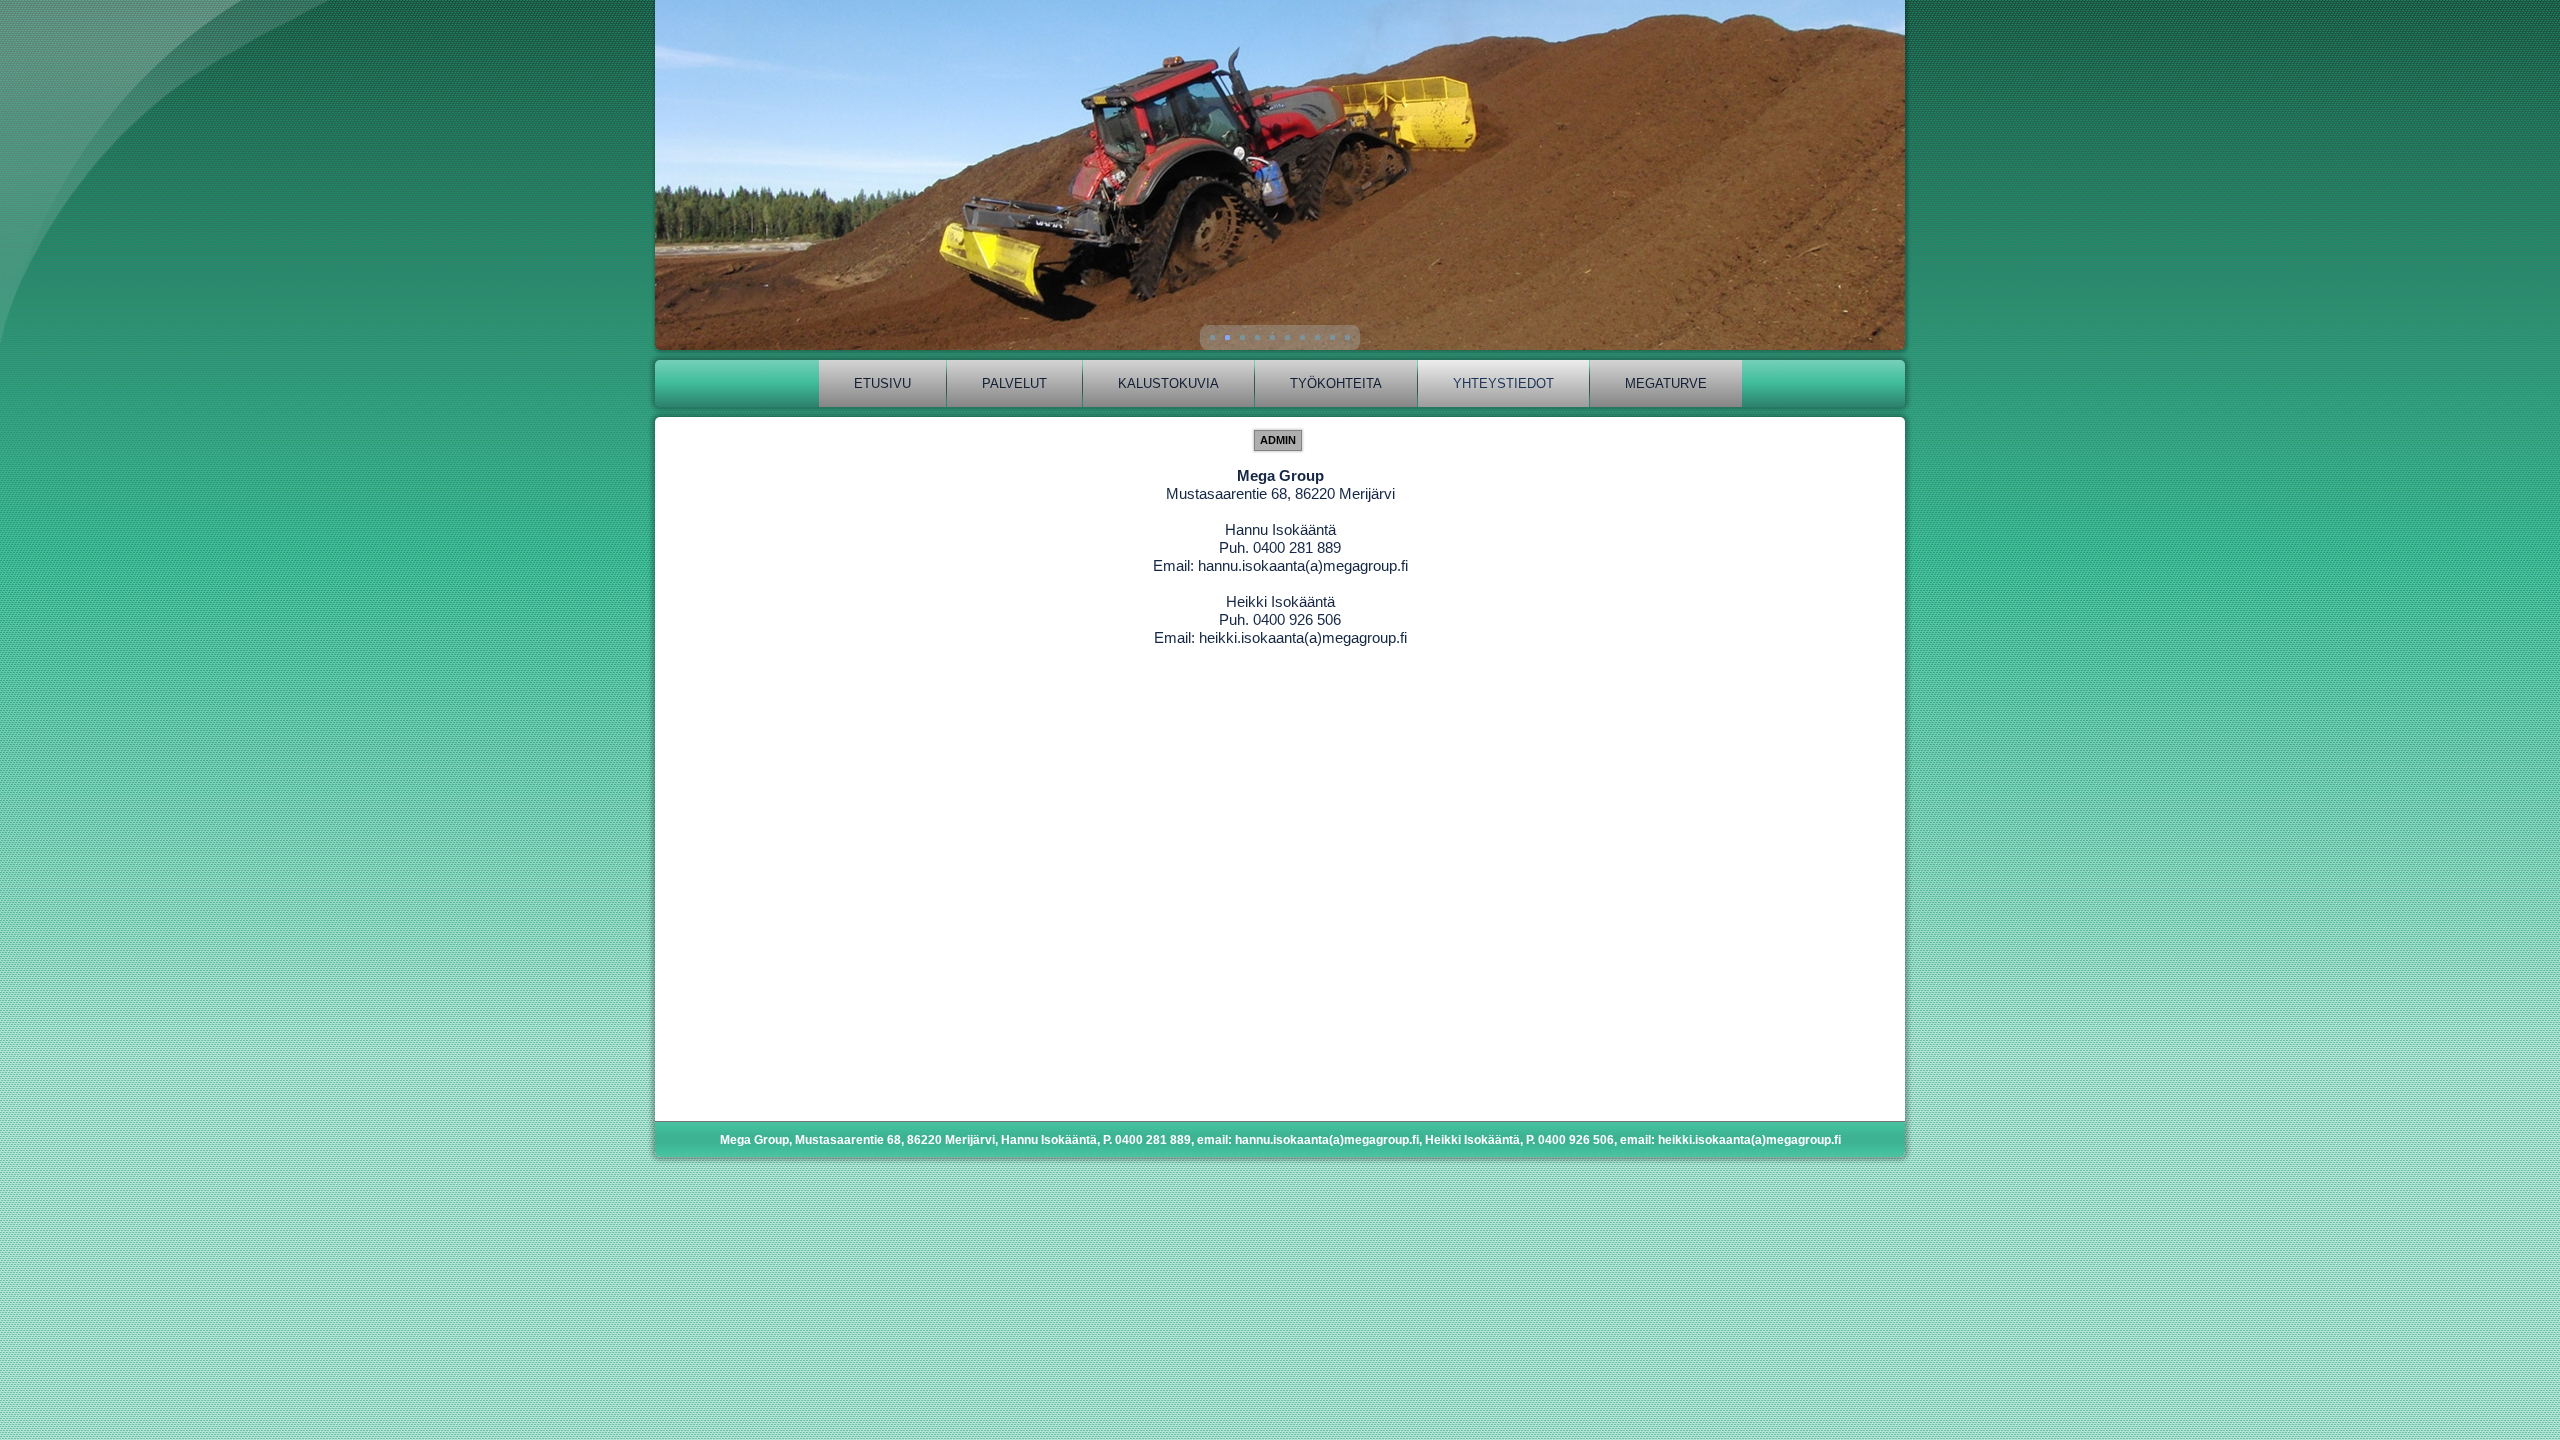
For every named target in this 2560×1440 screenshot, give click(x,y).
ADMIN (1278, 440)
